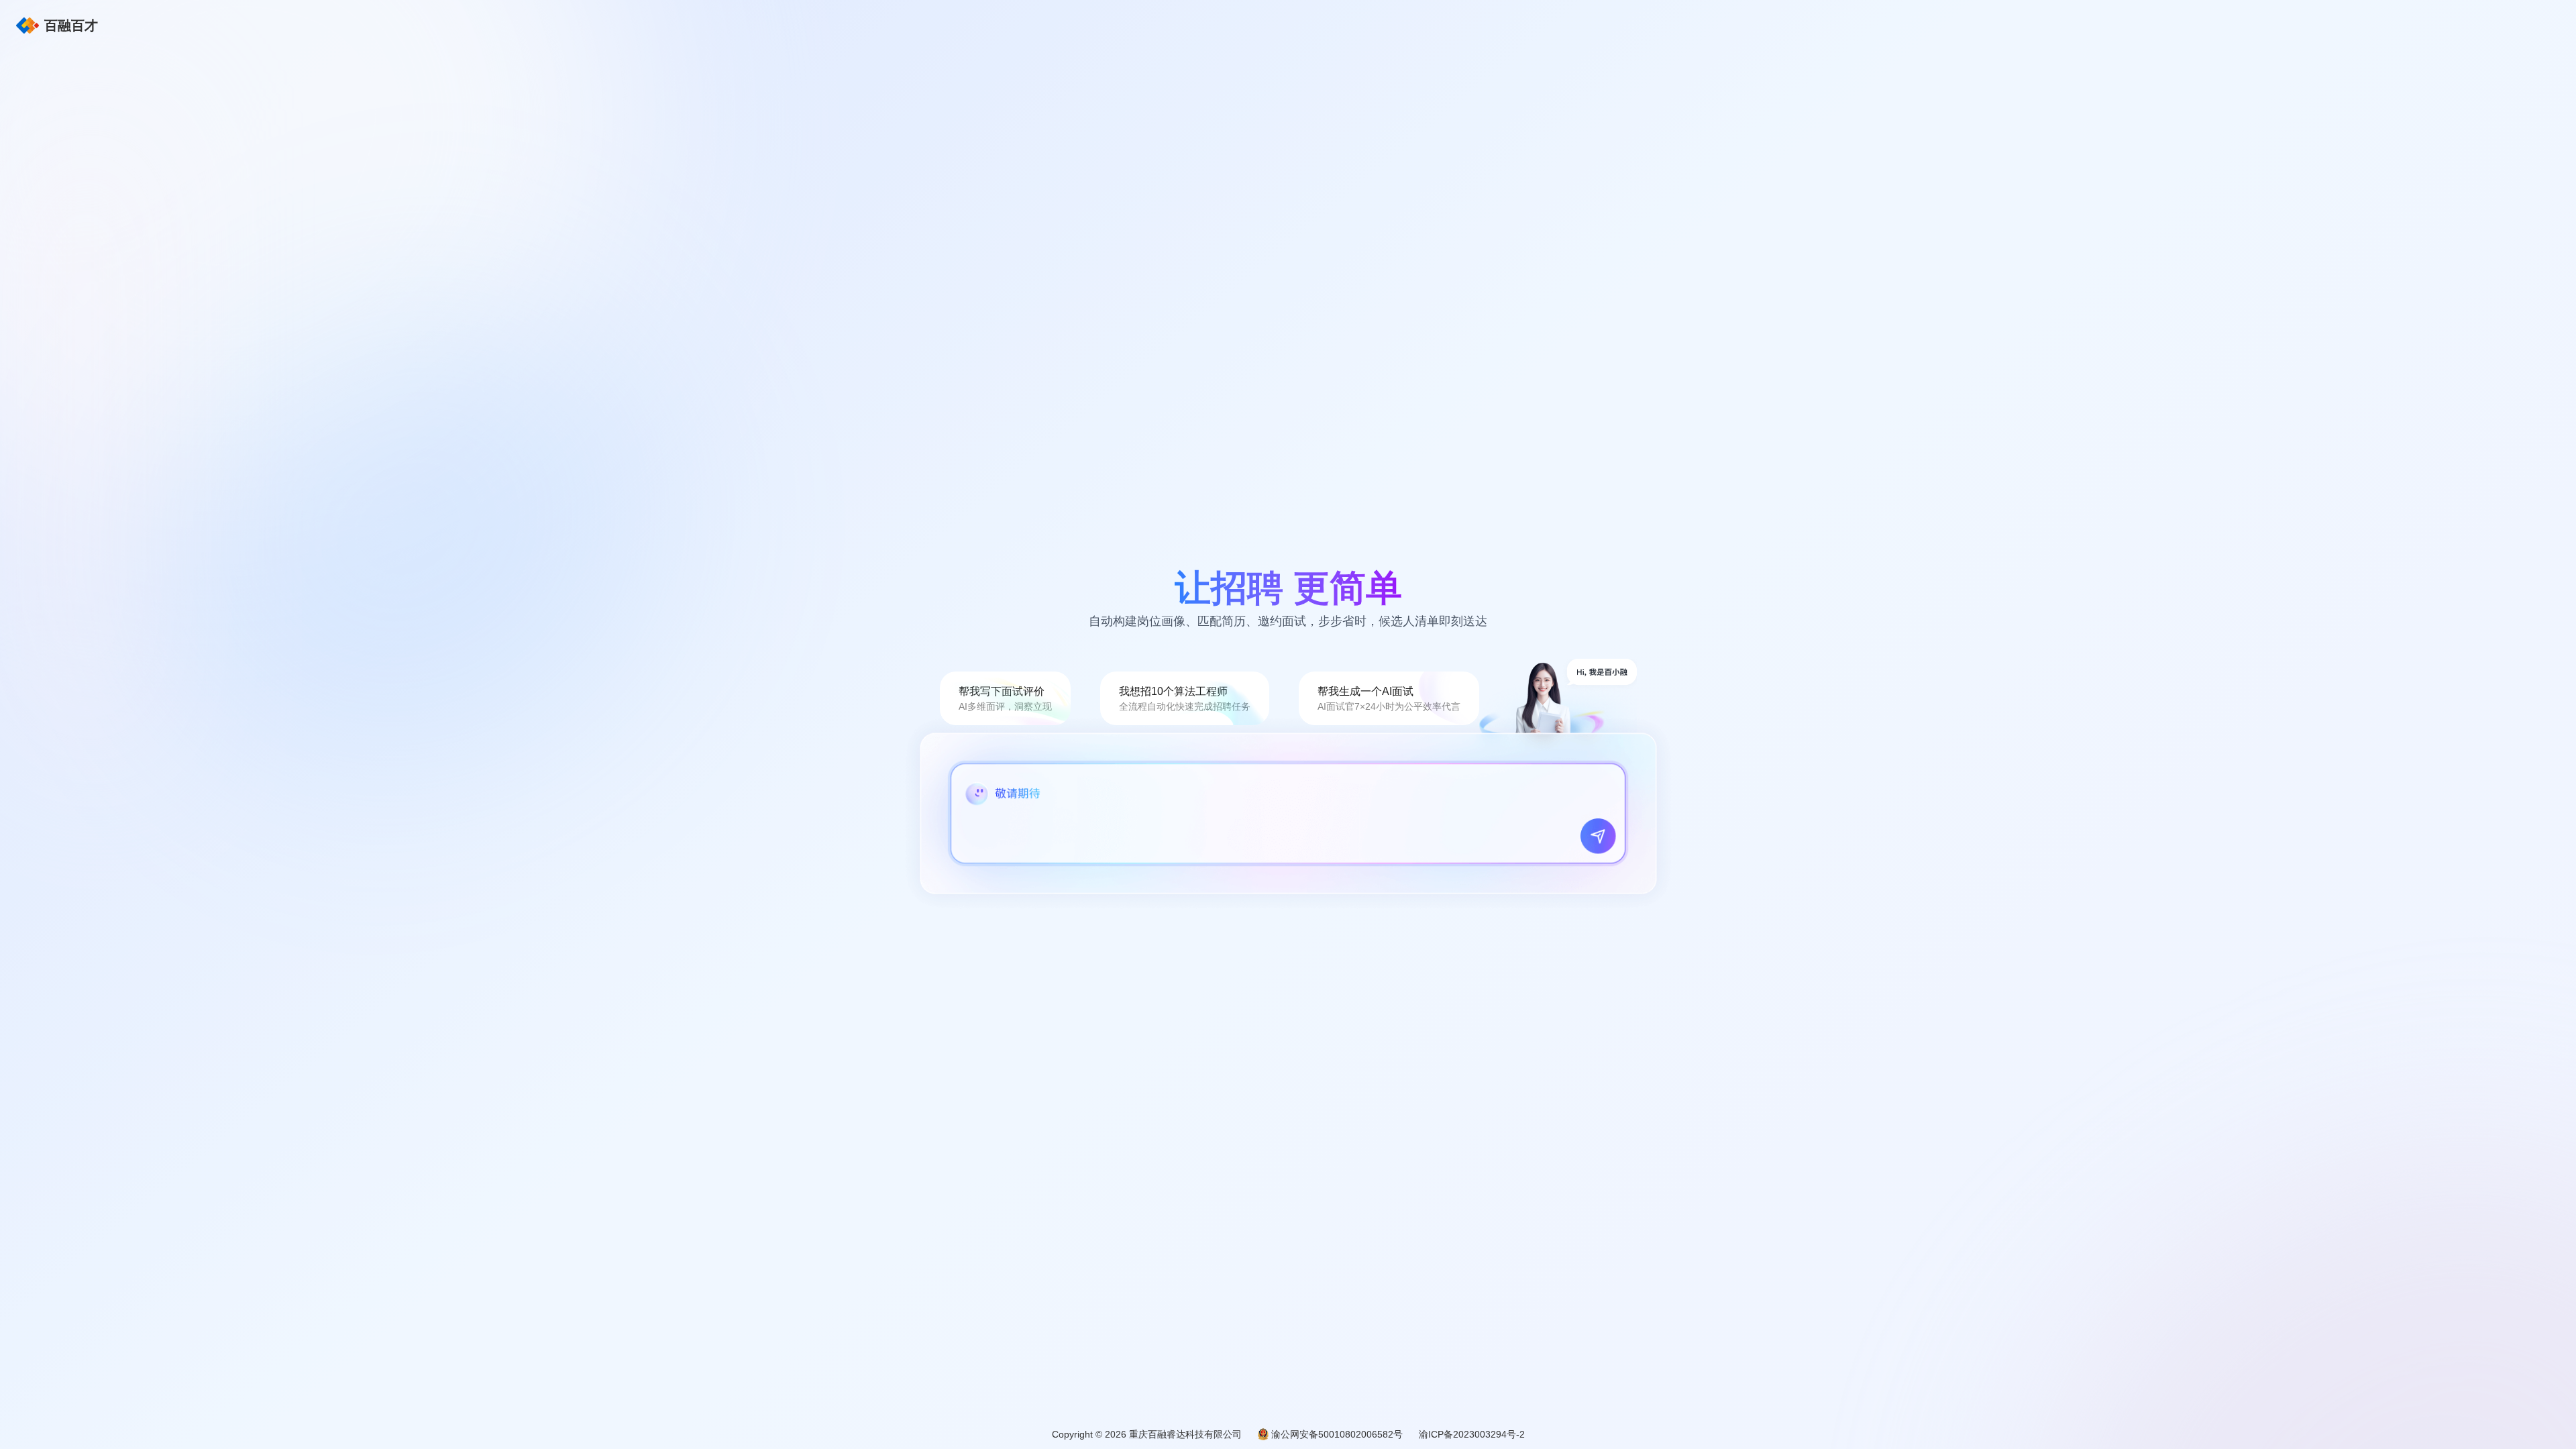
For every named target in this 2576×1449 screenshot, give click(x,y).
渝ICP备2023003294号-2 (1472, 1434)
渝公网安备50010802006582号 (1337, 1434)
